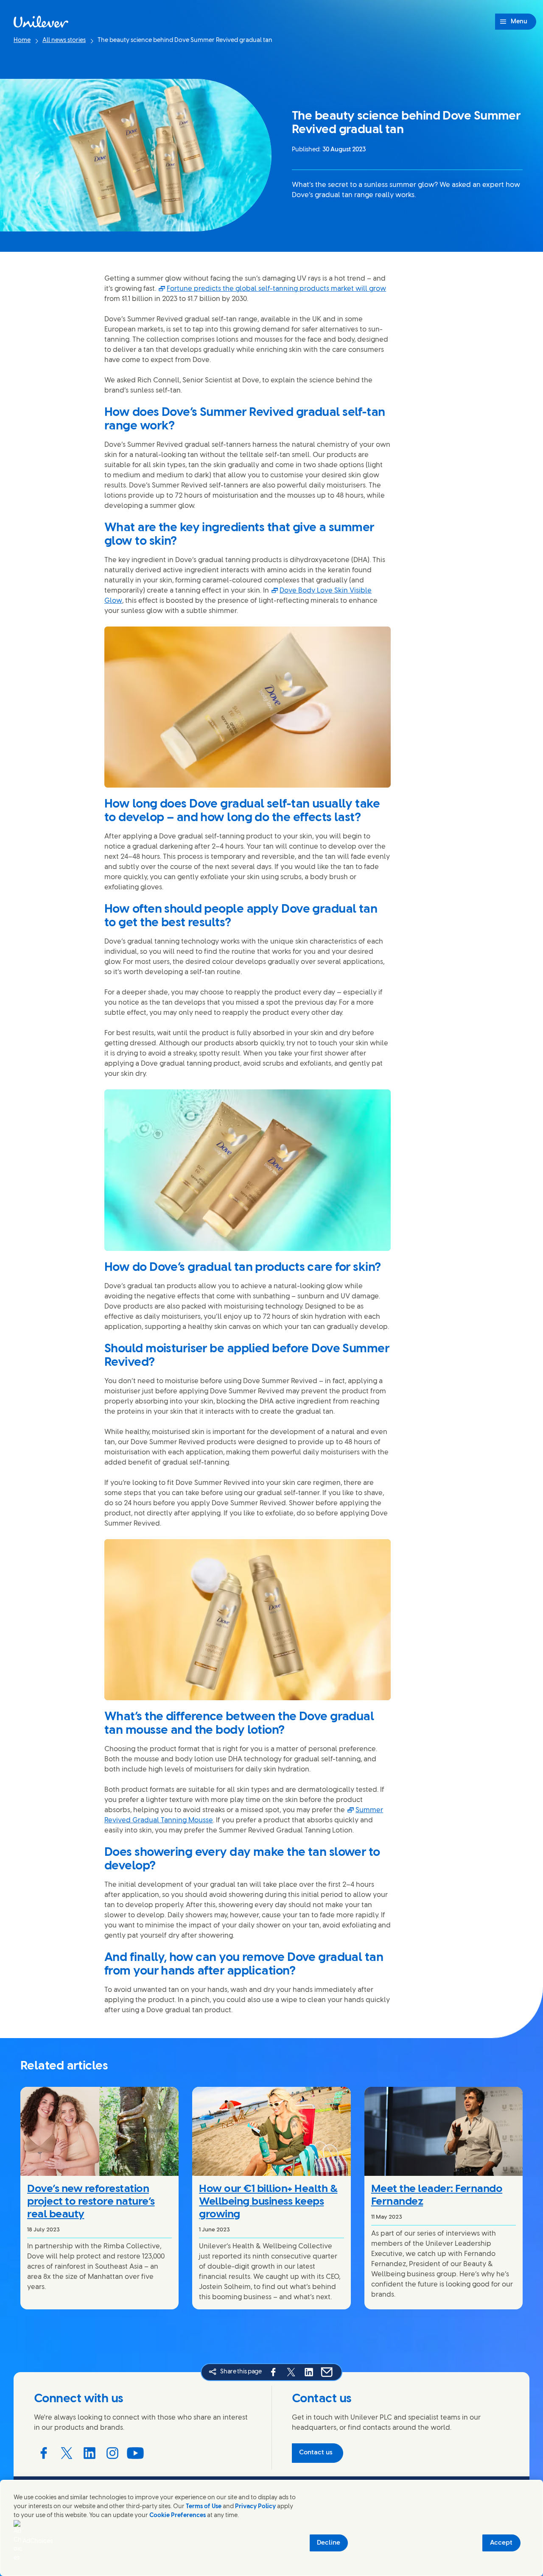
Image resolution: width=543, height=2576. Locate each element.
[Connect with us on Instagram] (112, 2453)
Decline (329, 2543)
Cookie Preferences (178, 2516)
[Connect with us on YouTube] (135, 2453)
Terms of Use (204, 2507)
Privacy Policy (255, 2507)
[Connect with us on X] (67, 2453)
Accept (501, 2543)
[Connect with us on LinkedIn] (90, 2453)
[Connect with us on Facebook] (44, 2453)
